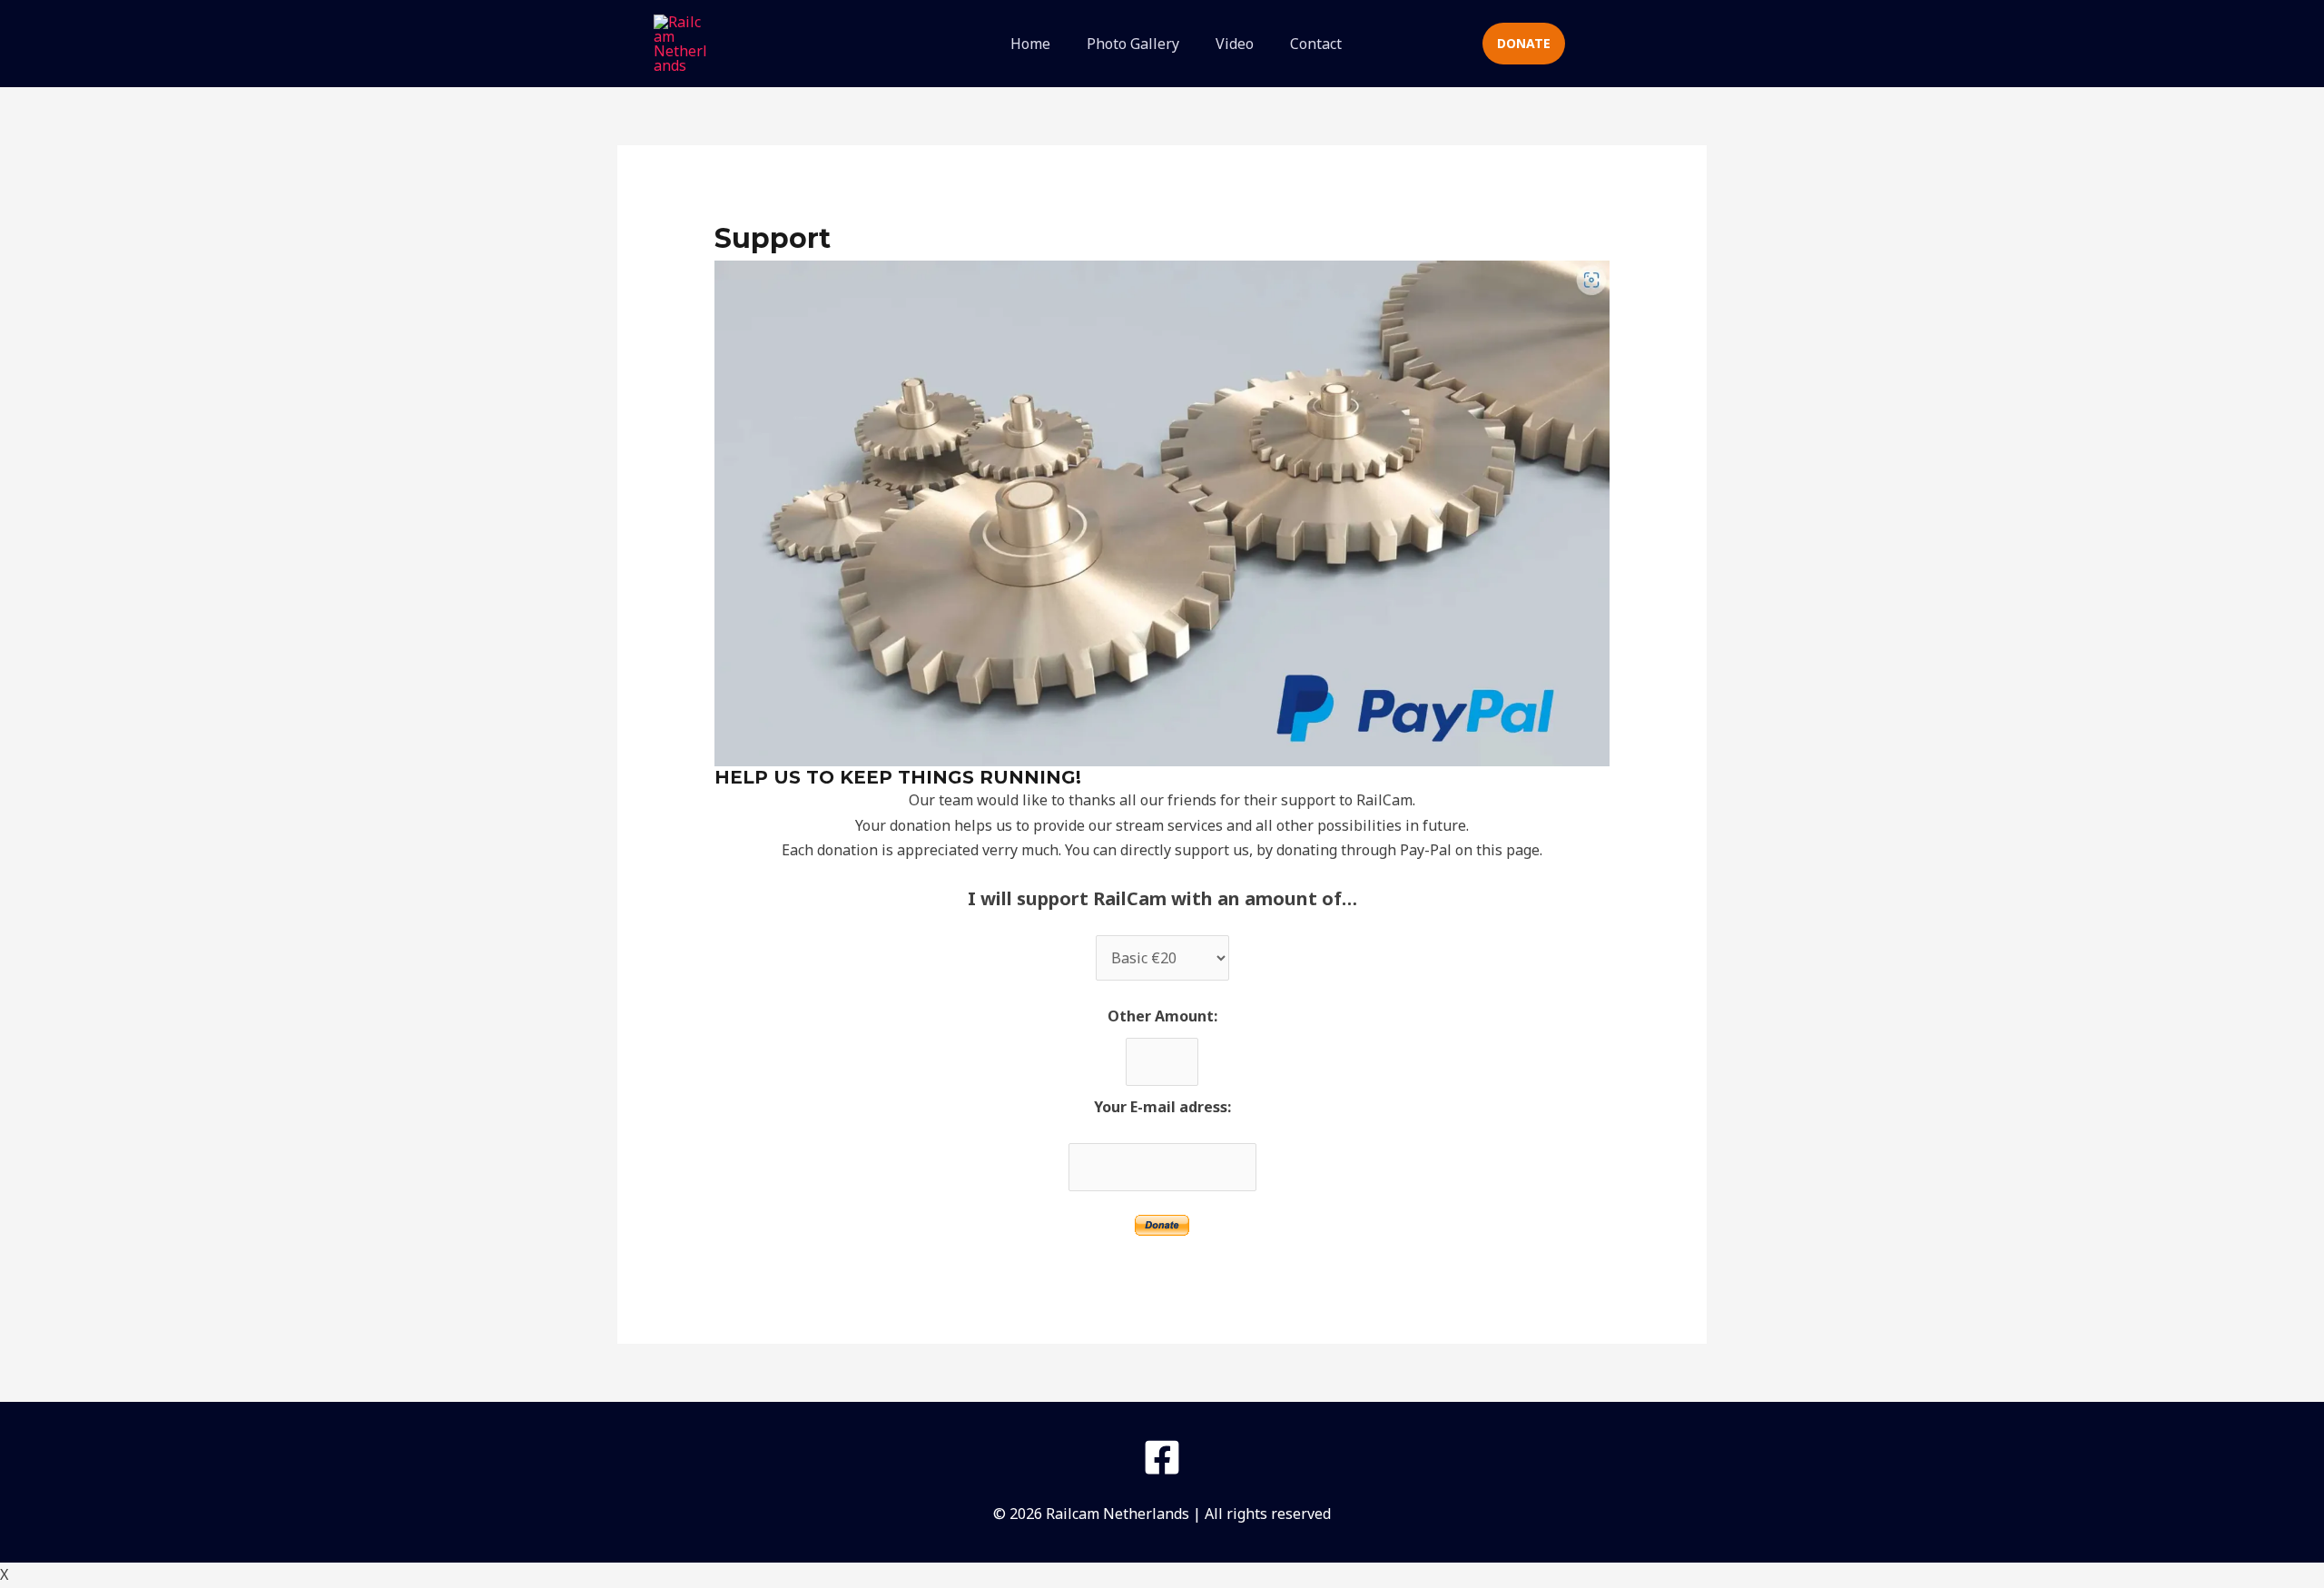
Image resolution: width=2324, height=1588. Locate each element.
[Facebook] (1162, 1457)
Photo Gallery (1133, 44)
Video (1235, 44)
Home (1030, 44)
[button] (1431, 44)
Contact (1316, 44)
